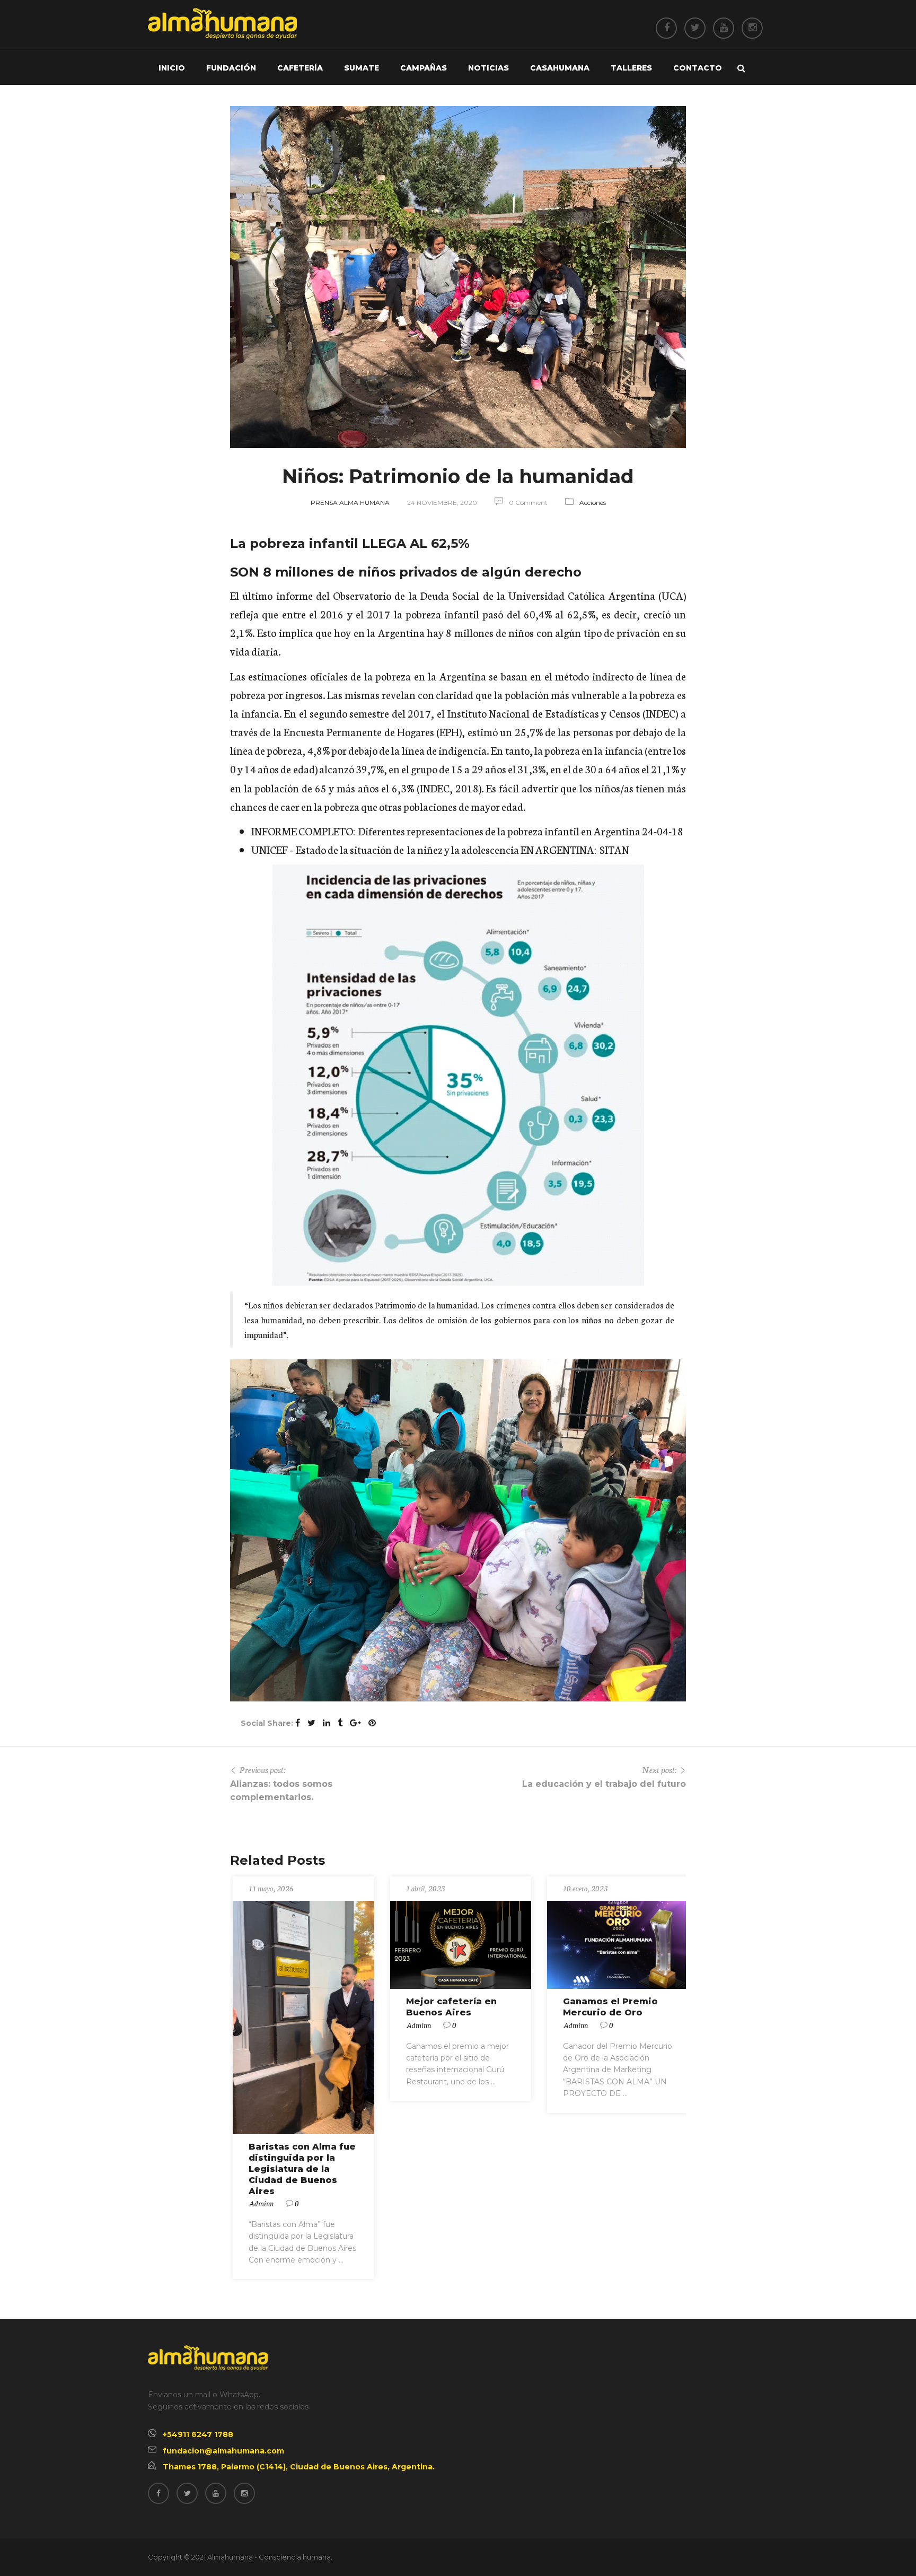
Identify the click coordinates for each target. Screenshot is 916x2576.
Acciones (593, 503)
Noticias (488, 68)
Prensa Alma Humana (350, 503)
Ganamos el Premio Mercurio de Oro (610, 2007)
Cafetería (300, 68)
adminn (261, 2203)
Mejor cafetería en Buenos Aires (451, 2007)
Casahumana (560, 68)
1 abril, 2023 (426, 1888)
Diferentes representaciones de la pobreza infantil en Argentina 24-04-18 (521, 831)
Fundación (231, 68)
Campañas (424, 68)
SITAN (614, 849)
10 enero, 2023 (585, 1888)
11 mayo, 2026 (271, 1888)
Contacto (698, 68)
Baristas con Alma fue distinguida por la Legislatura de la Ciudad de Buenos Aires (302, 2169)
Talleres (631, 68)
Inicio (172, 68)
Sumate (362, 68)
